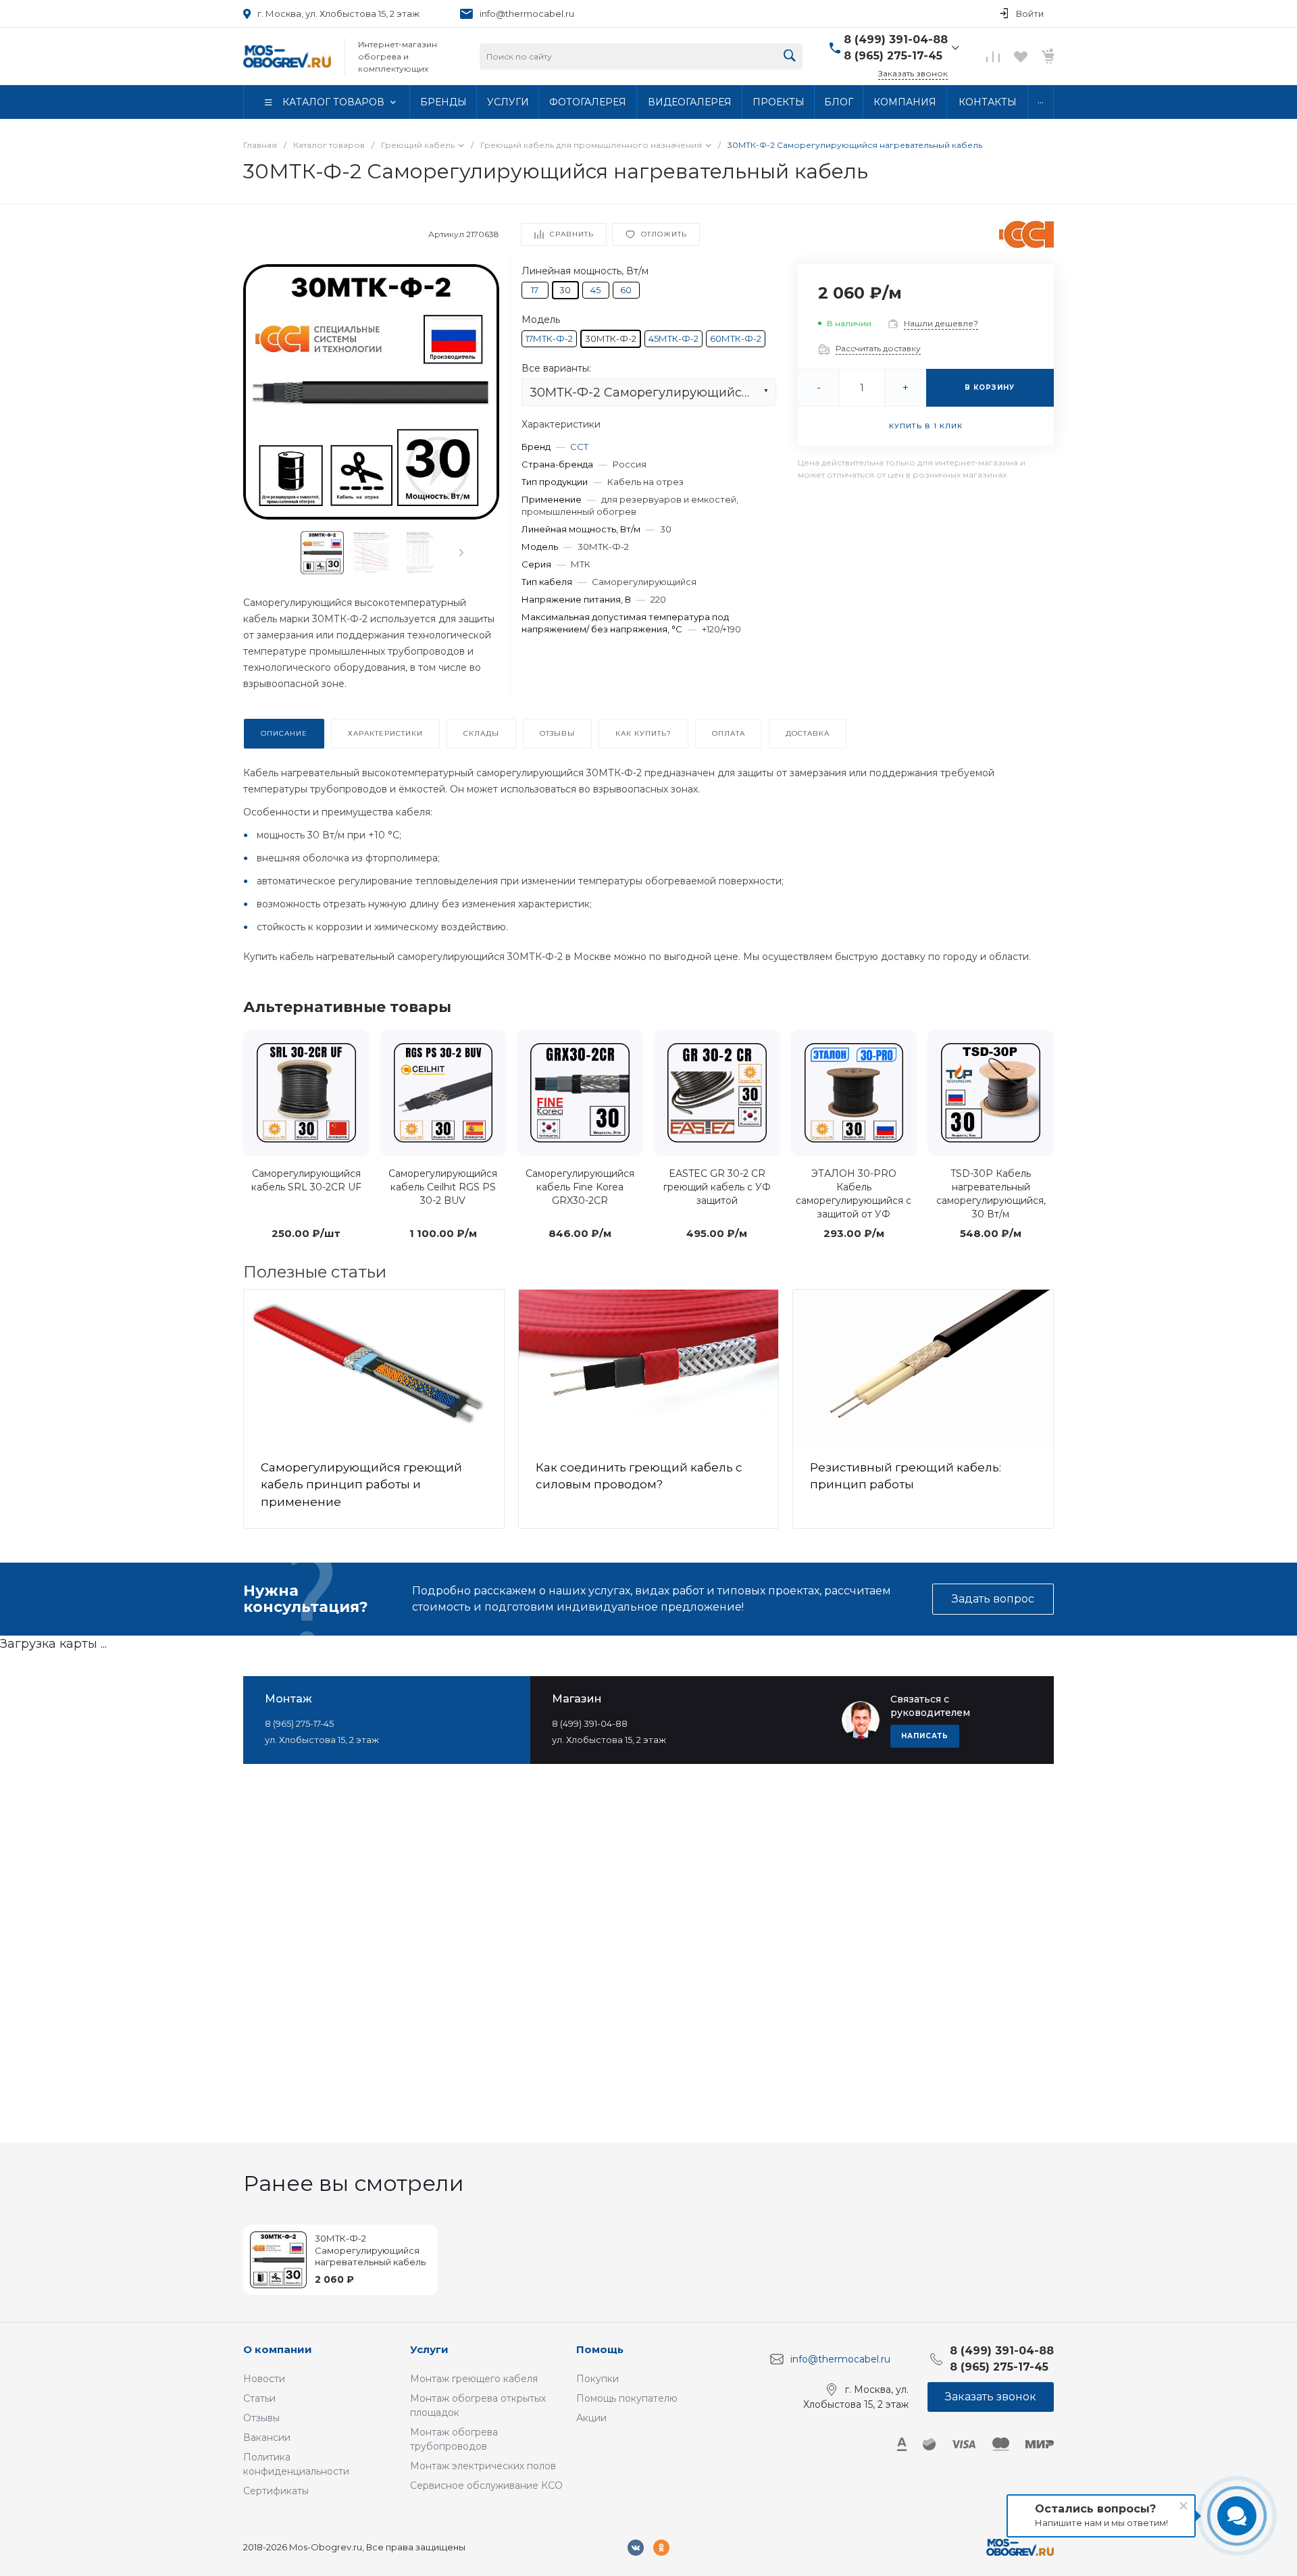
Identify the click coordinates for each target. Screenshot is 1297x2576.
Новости (264, 2379)
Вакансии (267, 2438)
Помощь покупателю (627, 2398)
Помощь (600, 2349)
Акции (591, 2418)
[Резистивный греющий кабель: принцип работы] (923, 1368)
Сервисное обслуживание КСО (486, 2485)
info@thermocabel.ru (527, 14)
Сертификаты (276, 2491)
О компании (278, 2349)
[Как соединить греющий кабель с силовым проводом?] (649, 1368)
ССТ (579, 446)
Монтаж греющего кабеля (474, 2379)
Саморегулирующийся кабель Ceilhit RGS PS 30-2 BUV (443, 1187)
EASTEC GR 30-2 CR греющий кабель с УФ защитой (717, 1187)
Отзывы (261, 2418)
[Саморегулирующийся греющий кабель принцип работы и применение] (374, 1368)
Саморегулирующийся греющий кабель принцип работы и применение (361, 1485)
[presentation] (461, 553)
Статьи (259, 2398)
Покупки (597, 2379)
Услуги (429, 2349)
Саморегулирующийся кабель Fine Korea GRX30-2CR (580, 1187)
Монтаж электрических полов (483, 2466)
